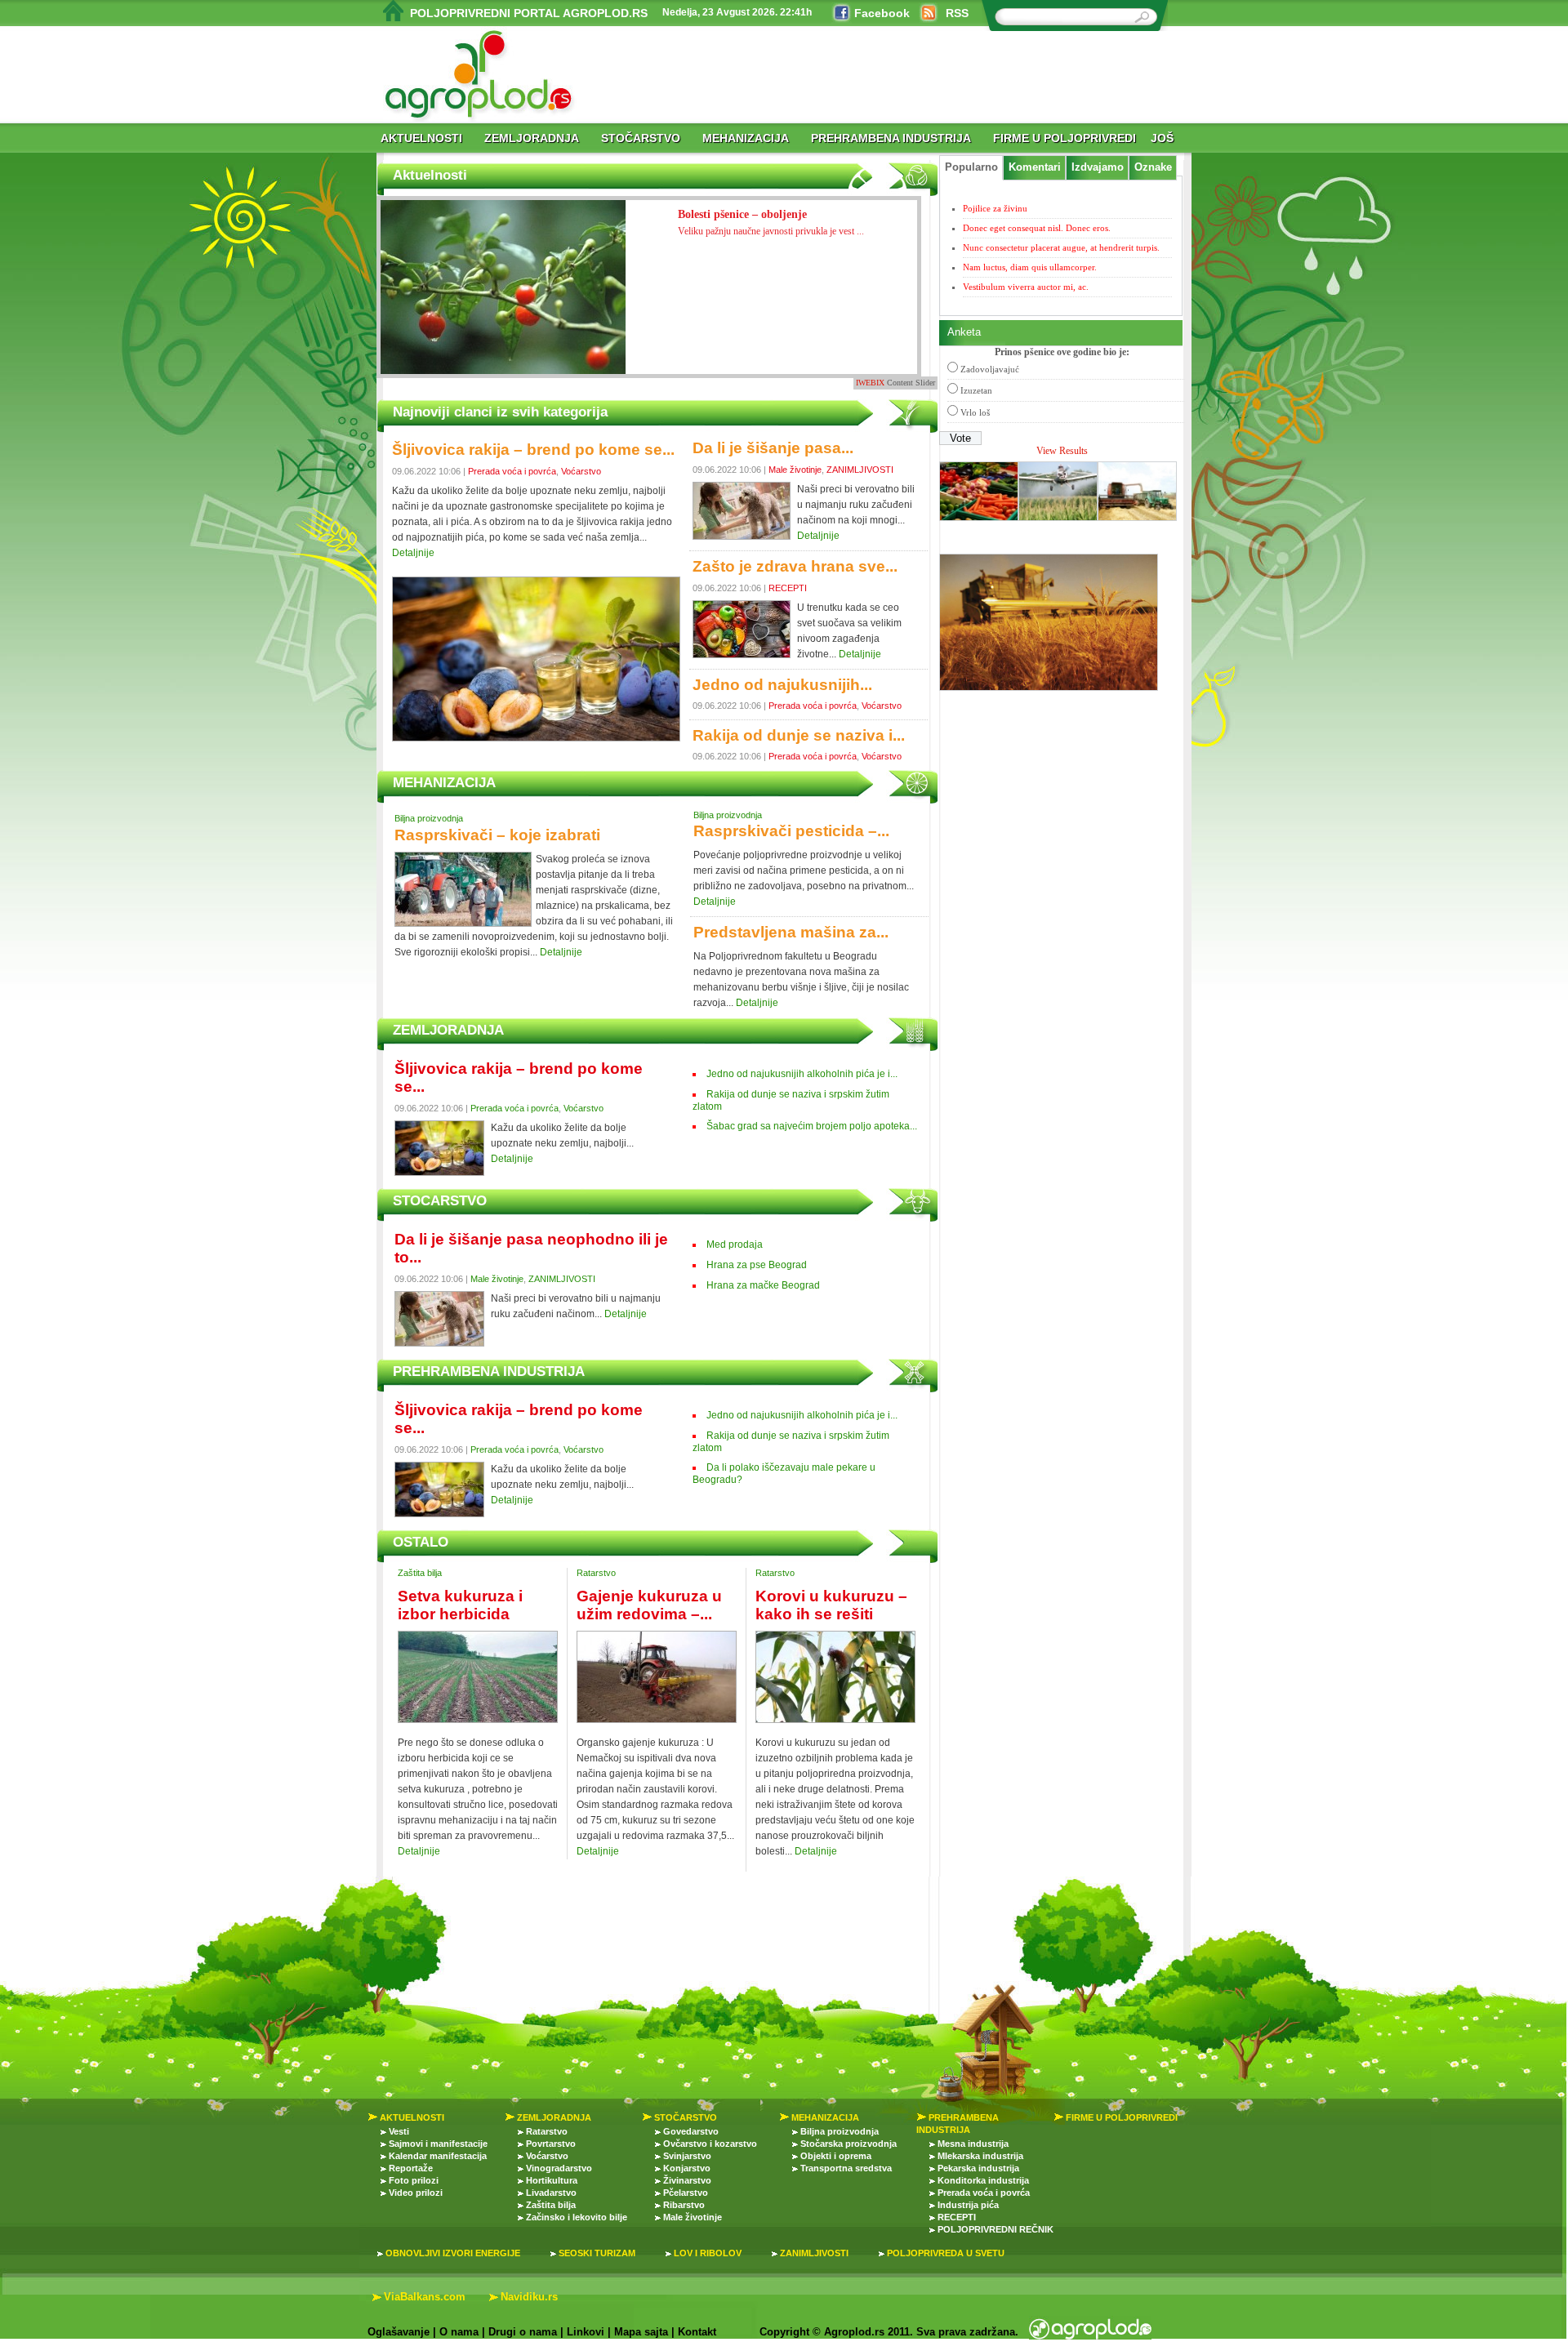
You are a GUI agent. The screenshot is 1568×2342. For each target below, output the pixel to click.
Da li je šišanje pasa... (773, 448)
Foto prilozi (414, 2180)
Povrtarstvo (551, 2144)
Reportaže (411, 2168)
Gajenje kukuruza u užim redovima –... (649, 1605)
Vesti (399, 2131)
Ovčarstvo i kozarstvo (710, 2144)
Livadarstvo (551, 2193)
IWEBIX (870, 383)
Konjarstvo (687, 2168)
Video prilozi (416, 2193)
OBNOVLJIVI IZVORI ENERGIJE (453, 2253)
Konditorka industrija (983, 2180)
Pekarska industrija (978, 2168)
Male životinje (795, 470)
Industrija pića (968, 2205)
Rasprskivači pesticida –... (791, 831)
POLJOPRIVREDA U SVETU (946, 2253)
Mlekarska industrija (980, 2156)
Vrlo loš (975, 412)
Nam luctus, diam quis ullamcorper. (1030, 267)
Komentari (1035, 167)
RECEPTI (788, 588)
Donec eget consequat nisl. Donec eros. (1037, 228)
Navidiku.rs (529, 2297)
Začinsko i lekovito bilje (577, 2217)
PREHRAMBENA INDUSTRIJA (891, 138)
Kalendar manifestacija (438, 2156)
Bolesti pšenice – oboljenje (771, 223)
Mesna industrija (973, 2144)
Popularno (971, 167)
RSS (957, 13)
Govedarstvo (691, 2131)
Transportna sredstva (846, 2168)
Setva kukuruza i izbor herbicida (460, 1605)
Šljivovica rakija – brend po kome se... (533, 450)
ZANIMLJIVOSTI (860, 470)
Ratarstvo (596, 1573)
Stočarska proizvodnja (849, 2144)
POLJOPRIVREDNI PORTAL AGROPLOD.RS (529, 13)
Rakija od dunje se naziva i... (799, 735)
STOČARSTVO (641, 138)
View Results (1062, 451)
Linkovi (586, 2332)
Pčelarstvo (686, 2193)
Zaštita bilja (420, 1573)
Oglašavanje (399, 2332)
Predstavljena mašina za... (791, 932)
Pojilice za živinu (995, 208)
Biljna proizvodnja (429, 818)
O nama (459, 2332)
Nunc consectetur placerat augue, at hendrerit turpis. (1061, 247)
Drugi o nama (523, 2332)
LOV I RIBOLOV (708, 2253)
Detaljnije (413, 553)
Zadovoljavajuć (990, 369)
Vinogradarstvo (559, 2168)
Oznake (1153, 167)
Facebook (882, 13)
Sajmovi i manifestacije (438, 2144)
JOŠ (1162, 138)
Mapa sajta (641, 2332)
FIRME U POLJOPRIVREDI (1065, 138)
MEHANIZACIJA (746, 138)
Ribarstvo (684, 2205)
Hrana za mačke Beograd (763, 1285)
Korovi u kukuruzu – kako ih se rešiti (831, 1605)
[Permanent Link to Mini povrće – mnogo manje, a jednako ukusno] (503, 302)
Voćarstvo (581, 471)
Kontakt (697, 2332)
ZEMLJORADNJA (532, 138)
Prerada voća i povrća (512, 471)
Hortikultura (552, 2180)
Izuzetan (976, 390)
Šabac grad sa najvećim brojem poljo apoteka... (812, 1126)
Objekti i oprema (836, 2156)
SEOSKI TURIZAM (597, 2253)
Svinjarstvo (687, 2156)
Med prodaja (735, 1244)
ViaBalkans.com (425, 2297)
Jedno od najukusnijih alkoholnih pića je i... (802, 1074)
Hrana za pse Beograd (757, 1265)
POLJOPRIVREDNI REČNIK (996, 2229)
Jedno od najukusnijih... (782, 685)
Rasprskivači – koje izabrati (497, 835)
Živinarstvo (687, 2180)
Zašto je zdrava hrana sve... (795, 566)
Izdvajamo (1098, 167)
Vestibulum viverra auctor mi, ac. (1026, 287)
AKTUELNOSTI (421, 138)
